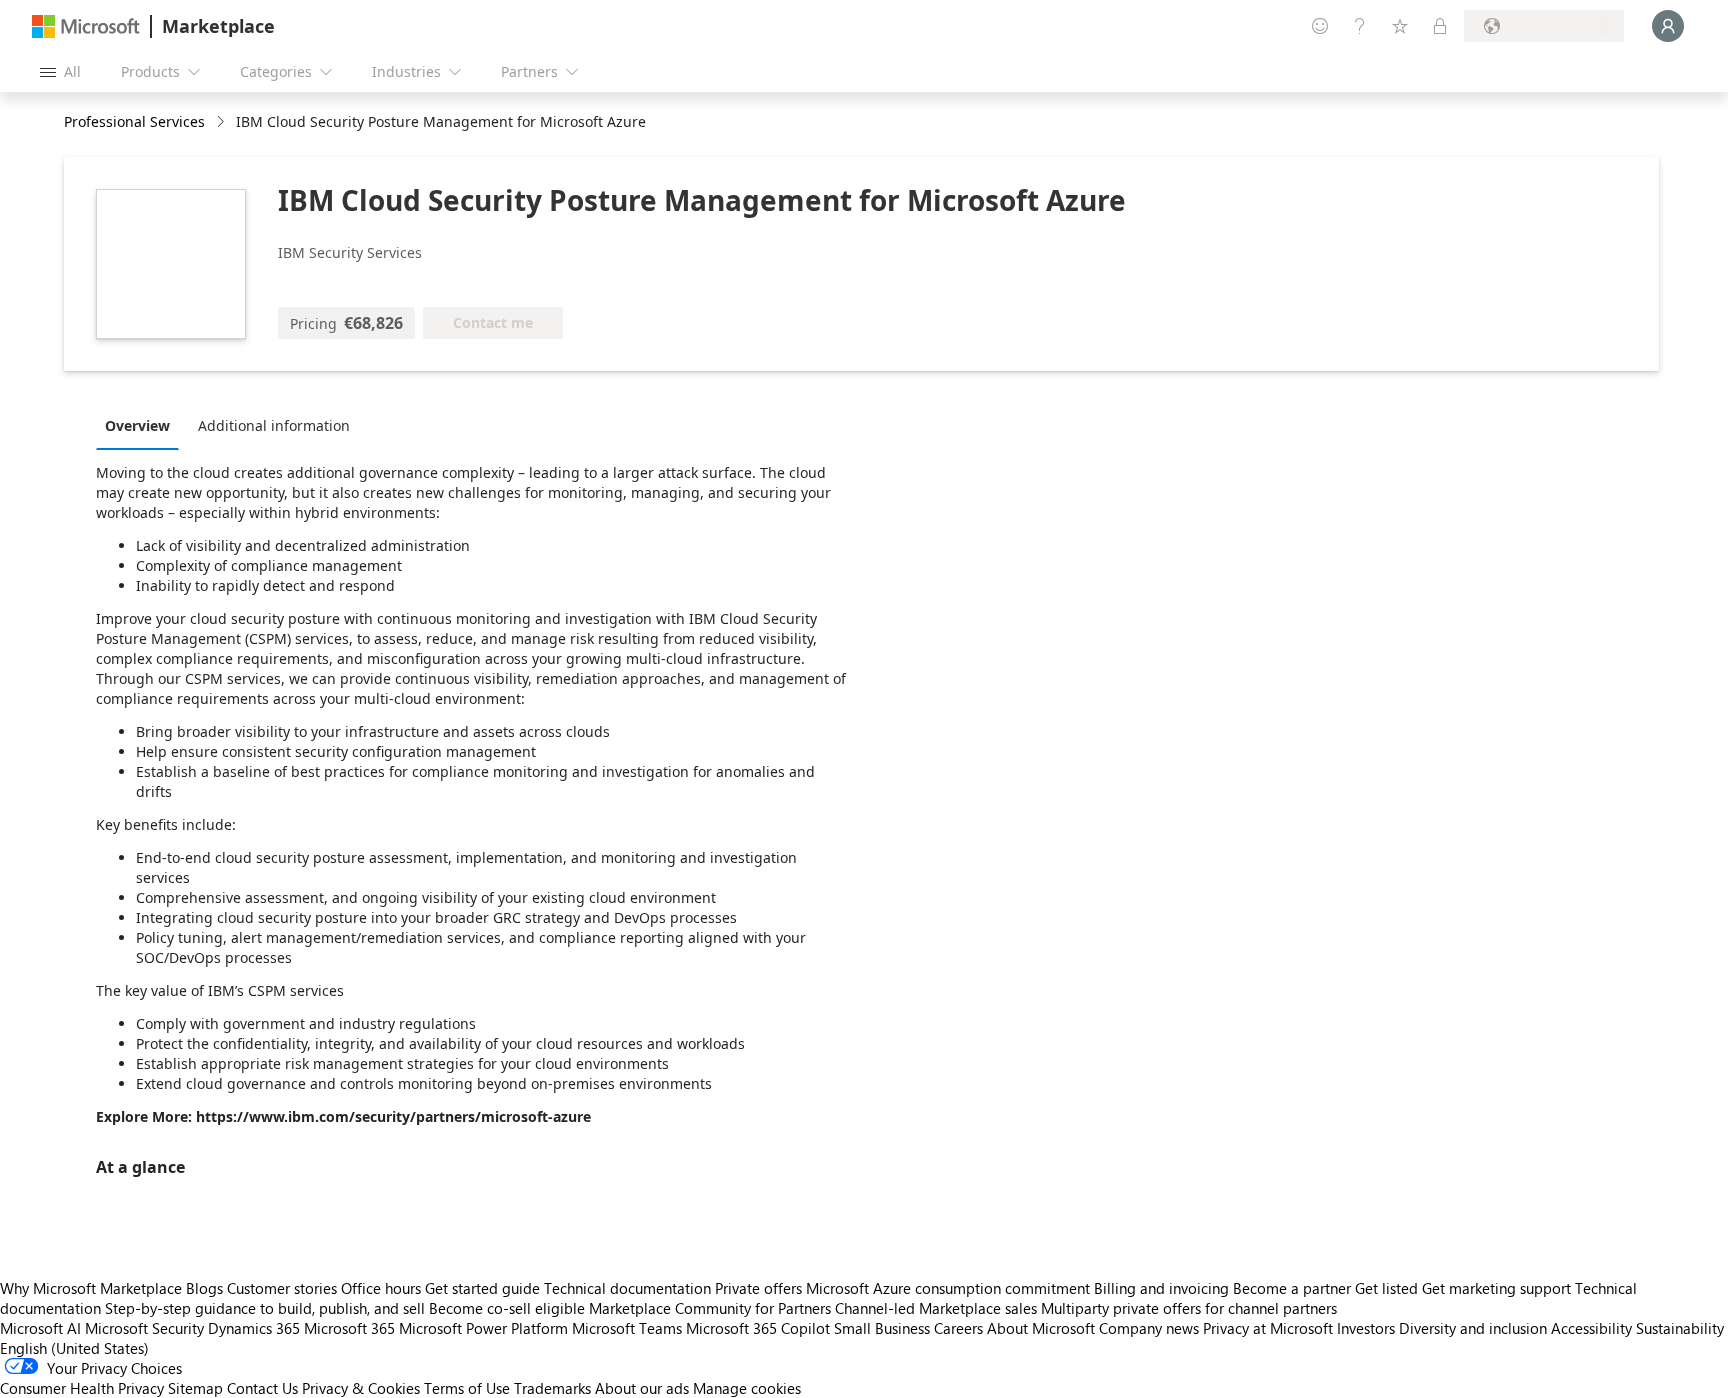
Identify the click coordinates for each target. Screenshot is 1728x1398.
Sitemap (195, 1388)
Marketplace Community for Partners (710, 1308)
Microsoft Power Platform (483, 1328)
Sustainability (1680, 1328)
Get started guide (482, 1288)
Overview (137, 425)
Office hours (381, 1288)
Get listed (1386, 1288)
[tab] (142, 425)
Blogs (204, 1288)
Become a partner (1292, 1288)
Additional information (274, 425)
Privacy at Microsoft (1268, 1328)
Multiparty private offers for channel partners (1189, 1308)
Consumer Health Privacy (82, 1388)
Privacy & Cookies (361, 1388)
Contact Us (262, 1388)
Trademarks (552, 1388)
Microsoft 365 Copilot (758, 1328)
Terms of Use (467, 1388)
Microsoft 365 (349, 1328)
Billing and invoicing (1161, 1288)
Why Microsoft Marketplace (91, 1288)
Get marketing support (1496, 1288)
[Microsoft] (86, 26)
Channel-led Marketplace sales (936, 1308)
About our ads (642, 1388)
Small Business (882, 1328)
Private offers (758, 1288)
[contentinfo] (222, 122)
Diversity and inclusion (1473, 1328)
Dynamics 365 (254, 1328)
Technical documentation (627, 1288)
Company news (1149, 1328)
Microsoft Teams (627, 1328)
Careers (958, 1328)
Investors (1366, 1328)
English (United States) (74, 1348)
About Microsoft (1041, 1328)
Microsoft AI (40, 1328)
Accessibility (1591, 1328)
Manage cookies (747, 1388)
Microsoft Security (144, 1328)
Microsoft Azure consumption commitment (950, 1288)
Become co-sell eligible (507, 1308)
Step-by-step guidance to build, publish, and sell (265, 1308)
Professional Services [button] (134, 121)
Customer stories (282, 1288)
